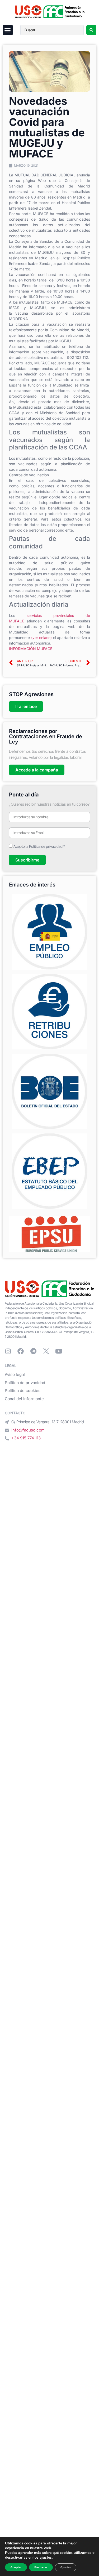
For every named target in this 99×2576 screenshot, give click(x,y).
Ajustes (66, 2567)
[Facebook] (21, 1351)
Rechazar (41, 2567)
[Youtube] (59, 1351)
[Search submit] (91, 30)
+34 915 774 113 (26, 1438)
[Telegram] (33, 1351)
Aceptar (16, 2567)
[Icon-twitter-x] (46, 1351)
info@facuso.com (28, 1430)
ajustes (46, 2558)
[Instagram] (8, 1351)
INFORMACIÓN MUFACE (31, 649)
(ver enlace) (42, 638)
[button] (8, 30)
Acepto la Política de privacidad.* (39, 846)
